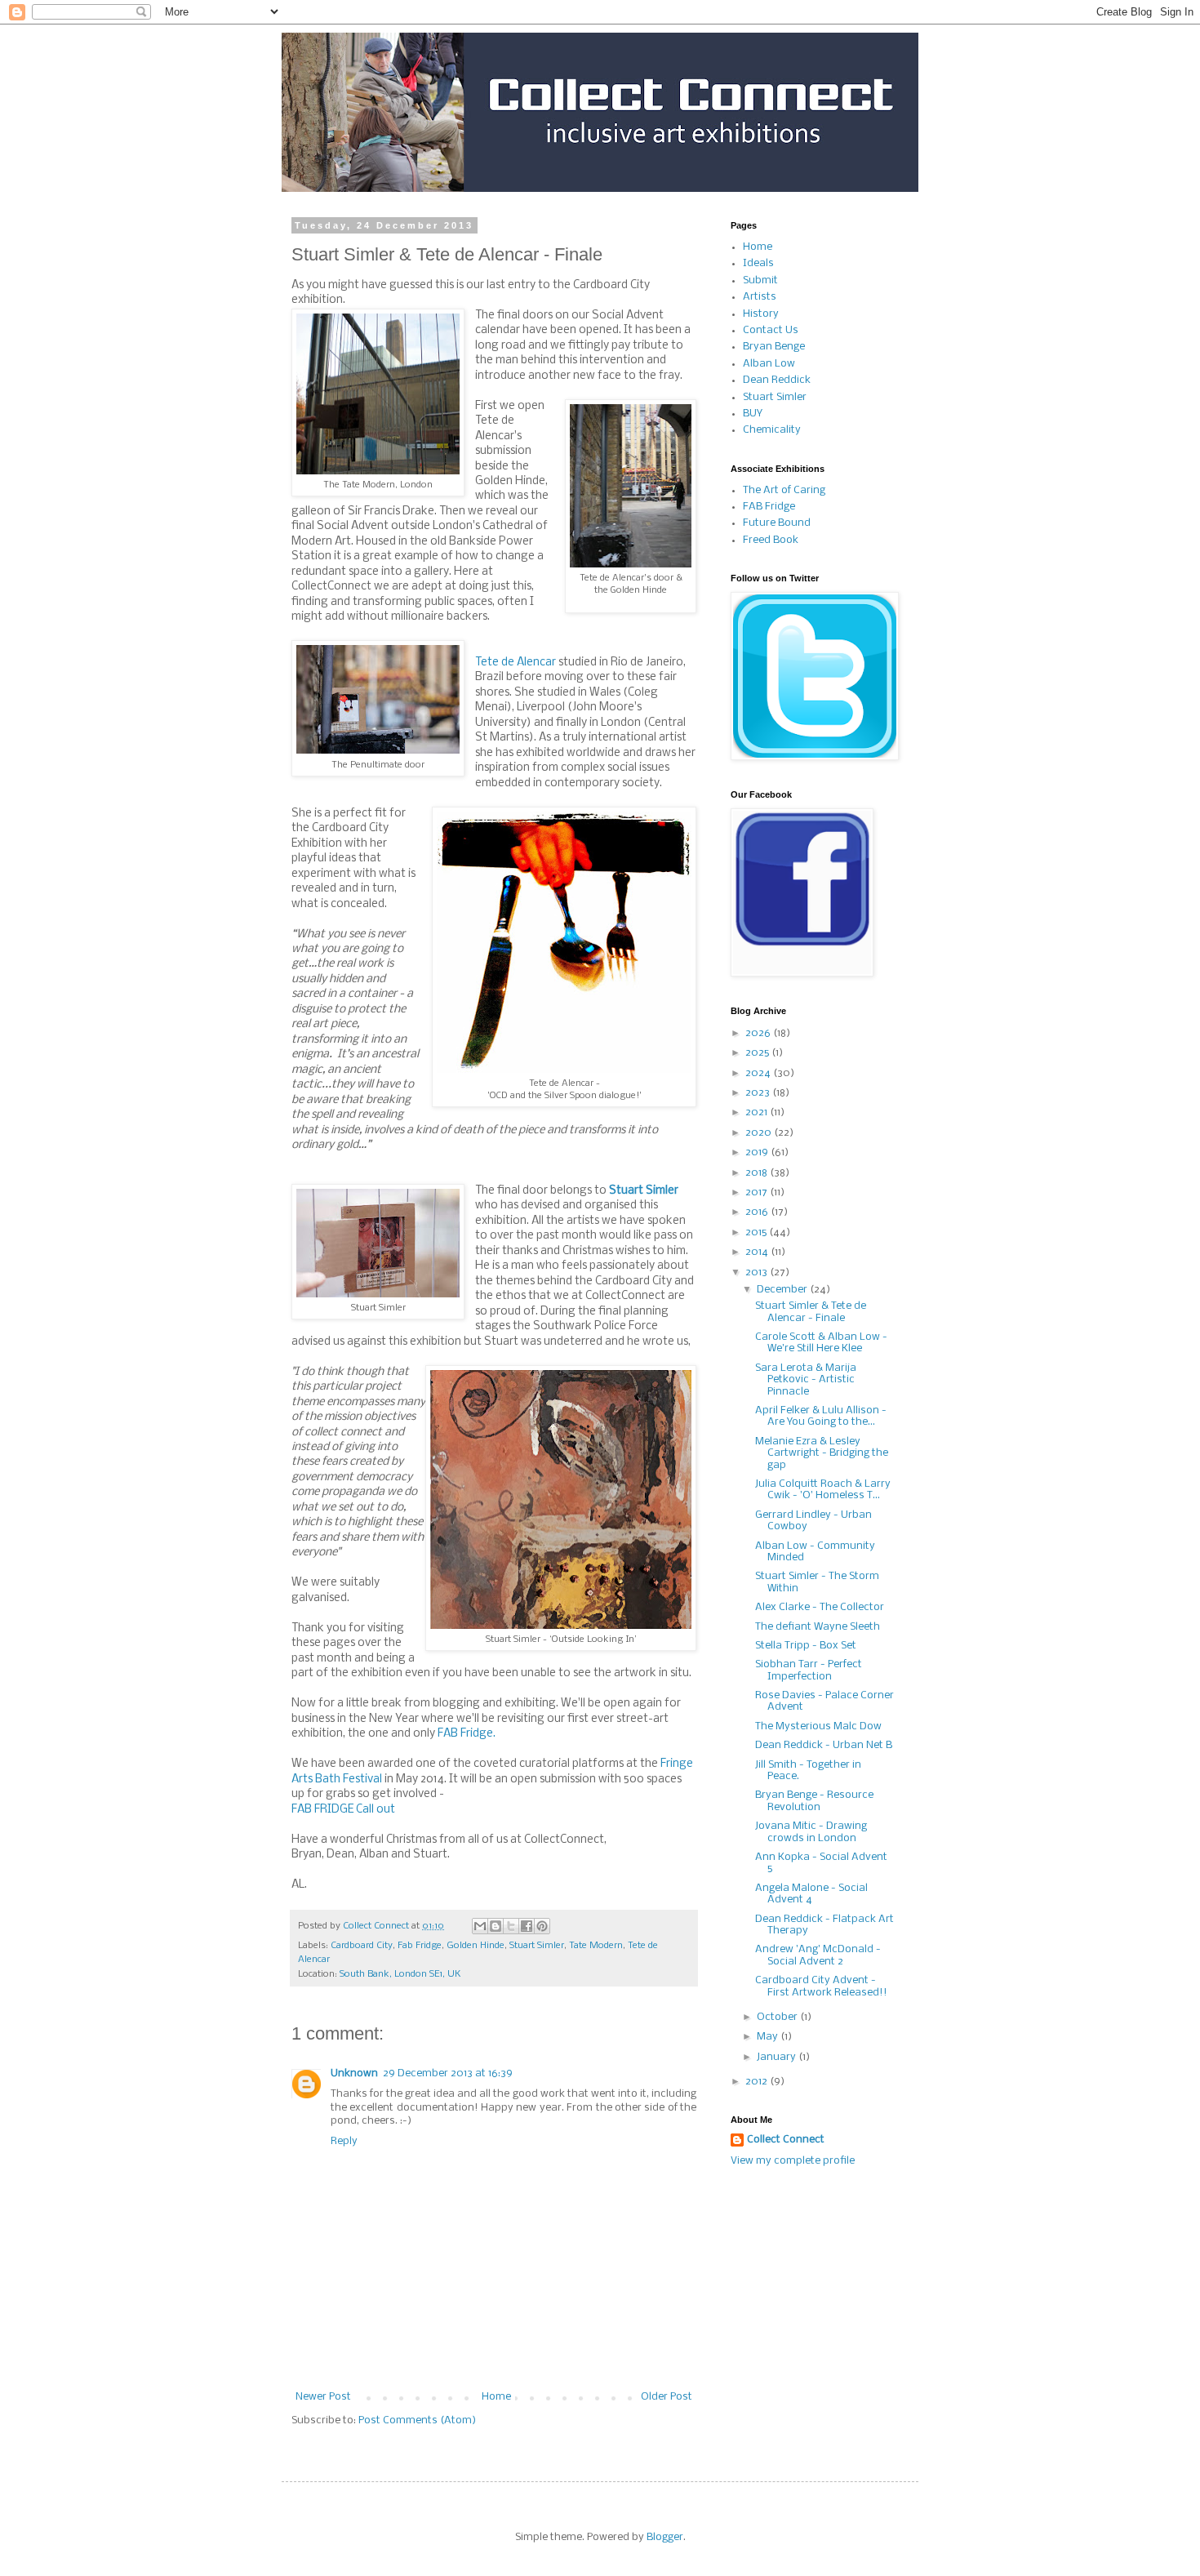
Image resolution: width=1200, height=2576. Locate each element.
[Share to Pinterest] (542, 1926)
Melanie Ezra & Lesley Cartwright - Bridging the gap (822, 1453)
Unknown (354, 2073)
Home (496, 2397)
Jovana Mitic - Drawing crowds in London (811, 1832)
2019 (758, 1152)
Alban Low (769, 364)
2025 (758, 1053)
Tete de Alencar (516, 663)
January (778, 2057)
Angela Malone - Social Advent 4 (811, 1894)
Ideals (758, 263)
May (769, 2037)
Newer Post (323, 2397)
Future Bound (777, 523)
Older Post (667, 2397)
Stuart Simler (644, 1191)
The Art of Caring (784, 490)
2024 (759, 1073)
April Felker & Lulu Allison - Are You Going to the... (821, 1416)
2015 (757, 1232)
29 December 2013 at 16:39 (448, 2073)
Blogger (665, 2537)
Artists (760, 297)
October (778, 2017)
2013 (758, 1272)
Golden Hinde (476, 1946)
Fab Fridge (420, 1946)
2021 (758, 1112)
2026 (759, 1033)
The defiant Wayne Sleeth (818, 1627)
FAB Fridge (769, 507)
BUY (753, 414)
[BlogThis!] (496, 1926)
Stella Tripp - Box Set (806, 1646)
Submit (760, 280)
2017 (758, 1192)
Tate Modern (596, 1946)
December (783, 1290)
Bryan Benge (774, 347)
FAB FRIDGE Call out (343, 1810)
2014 (758, 1252)
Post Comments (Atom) (417, 2420)
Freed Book (771, 540)
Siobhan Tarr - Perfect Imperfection (809, 1670)
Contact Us (771, 330)
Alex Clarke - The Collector (820, 1607)
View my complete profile (793, 2161)
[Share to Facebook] (527, 1926)
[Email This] (480, 1926)
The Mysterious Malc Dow (818, 1726)
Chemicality (772, 430)
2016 (758, 1212)
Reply (344, 2141)
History (761, 314)
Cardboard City (362, 1946)
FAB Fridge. (467, 1734)
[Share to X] (511, 1926)
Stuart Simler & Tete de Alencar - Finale (811, 1312)
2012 (758, 2082)
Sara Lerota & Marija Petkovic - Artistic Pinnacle (806, 1380)
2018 (758, 1173)
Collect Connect (786, 2140)
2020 (760, 1133)
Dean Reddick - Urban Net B (824, 1745)
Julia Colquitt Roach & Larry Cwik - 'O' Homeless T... (823, 1490)
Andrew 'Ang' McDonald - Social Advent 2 (818, 1955)
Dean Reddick (777, 380)
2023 (759, 1093)
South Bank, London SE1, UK (400, 1974)
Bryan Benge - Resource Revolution (814, 1801)
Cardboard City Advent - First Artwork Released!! (821, 1986)
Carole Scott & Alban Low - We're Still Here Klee (821, 1343)
